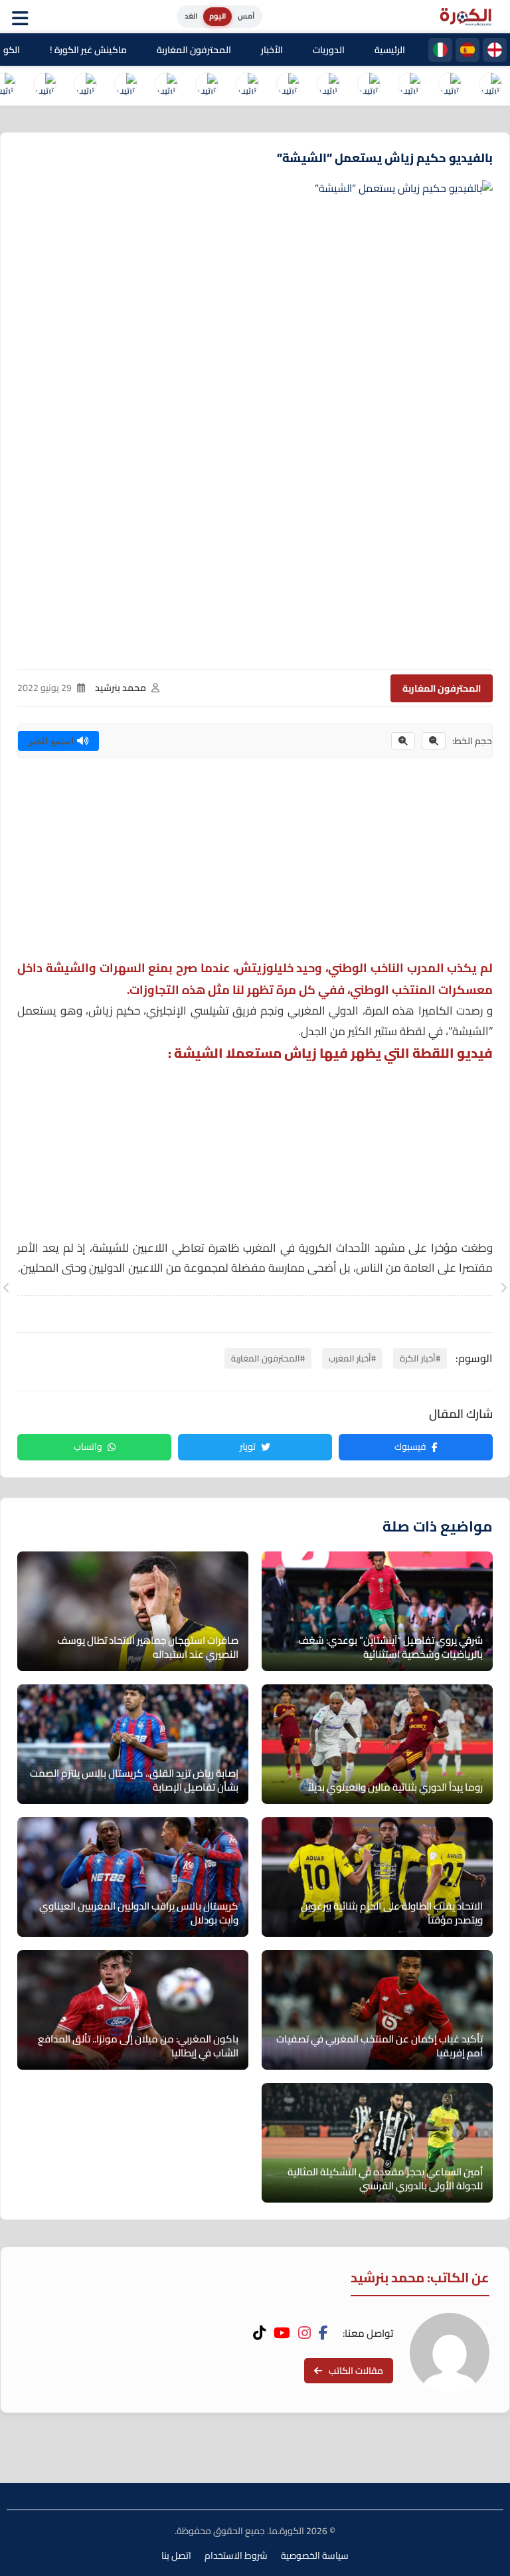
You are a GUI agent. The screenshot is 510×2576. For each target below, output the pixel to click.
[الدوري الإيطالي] (440, 50)
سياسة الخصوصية (315, 2555)
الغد (191, 16)
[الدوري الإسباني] (467, 50)
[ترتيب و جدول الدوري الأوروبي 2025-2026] (207, 86)
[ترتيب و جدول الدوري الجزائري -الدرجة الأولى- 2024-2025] (85, 86)
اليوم (217, 16)
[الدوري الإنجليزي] (495, 50)
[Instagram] (304, 2333)
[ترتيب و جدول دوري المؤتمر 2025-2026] (166, 86)
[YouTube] (282, 2333)
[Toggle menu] (23, 17)
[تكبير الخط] (403, 741)
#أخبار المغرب (352, 1358)
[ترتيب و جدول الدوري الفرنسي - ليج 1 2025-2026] (369, 86)
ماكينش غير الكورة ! (88, 50)
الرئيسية (390, 50)
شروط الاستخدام (236, 2555)
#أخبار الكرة (420, 1358)
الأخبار (272, 50)
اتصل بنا (176, 2555)
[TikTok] (259, 2333)
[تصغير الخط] (434, 741)
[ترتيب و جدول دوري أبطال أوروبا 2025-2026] (247, 86)
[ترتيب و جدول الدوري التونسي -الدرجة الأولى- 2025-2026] (44, 86)
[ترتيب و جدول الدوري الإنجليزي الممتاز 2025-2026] (328, 86)
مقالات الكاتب (356, 2371)
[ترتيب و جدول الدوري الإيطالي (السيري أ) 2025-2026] (409, 86)
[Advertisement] (255, 864)
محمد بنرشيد (121, 688)
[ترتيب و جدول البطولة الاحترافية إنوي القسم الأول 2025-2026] (490, 86)
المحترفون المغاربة (194, 50)
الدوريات (329, 50)
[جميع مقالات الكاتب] (450, 2353)
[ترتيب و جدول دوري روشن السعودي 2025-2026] (126, 86)
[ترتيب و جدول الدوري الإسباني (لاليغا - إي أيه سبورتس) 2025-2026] (450, 86)
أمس (246, 16)
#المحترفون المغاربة (268, 1358)
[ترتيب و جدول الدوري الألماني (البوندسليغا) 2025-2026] (288, 86)
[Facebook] (323, 2333)
